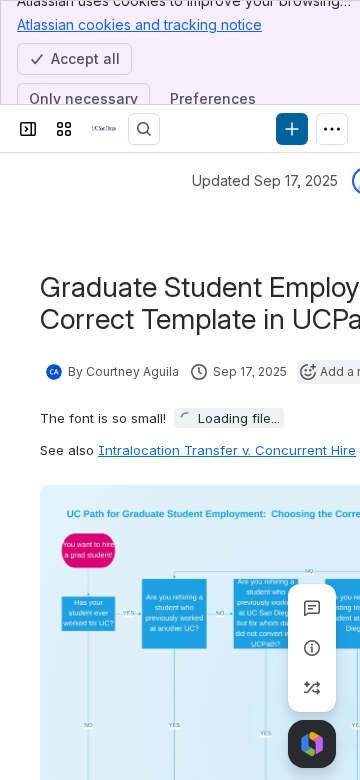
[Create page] (312, 688)
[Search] (144, 129)
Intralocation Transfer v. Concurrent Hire (227, 450)
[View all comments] (312, 608)
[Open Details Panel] (312, 648)
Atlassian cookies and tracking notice (139, 24)
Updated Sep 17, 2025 (265, 180)
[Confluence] (104, 129)
